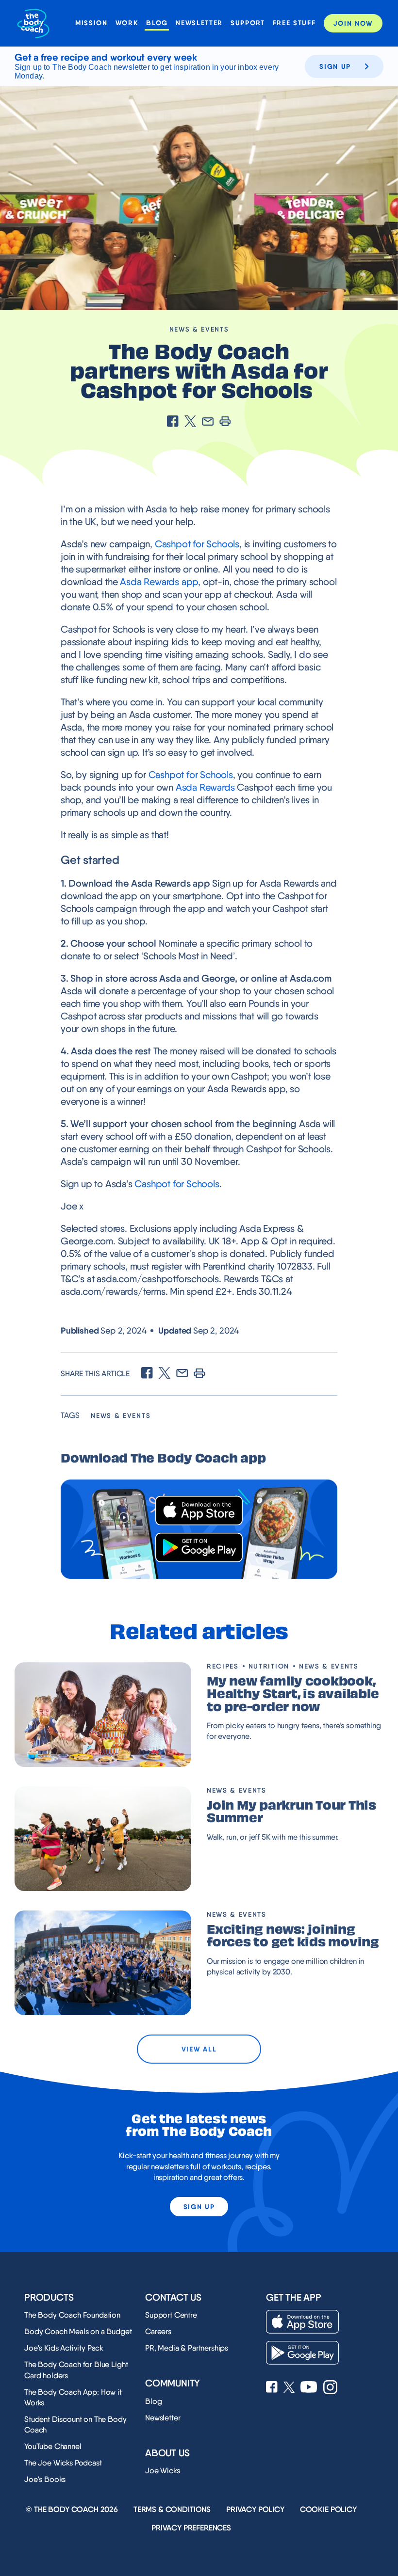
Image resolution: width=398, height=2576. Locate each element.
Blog (157, 23)
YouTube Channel (53, 2446)
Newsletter (199, 23)
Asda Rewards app (159, 582)
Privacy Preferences (191, 2528)
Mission (91, 23)
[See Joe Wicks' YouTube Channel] (309, 2388)
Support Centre (171, 2315)
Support (248, 23)
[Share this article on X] (190, 422)
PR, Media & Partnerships (187, 2348)
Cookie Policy (328, 2509)
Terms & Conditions (172, 2509)
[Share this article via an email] (208, 422)
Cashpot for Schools (197, 544)
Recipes (223, 1666)
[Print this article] (225, 422)
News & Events (199, 329)
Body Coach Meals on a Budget (78, 2331)
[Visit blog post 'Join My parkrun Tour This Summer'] (103, 1839)
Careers (158, 2331)
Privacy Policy (255, 2509)
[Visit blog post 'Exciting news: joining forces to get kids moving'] (103, 1963)
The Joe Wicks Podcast (63, 2463)
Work (127, 23)
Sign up (335, 66)
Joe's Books (45, 2479)
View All (199, 2049)
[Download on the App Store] (199, 1511)
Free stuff (294, 23)
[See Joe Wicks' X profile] (289, 2388)
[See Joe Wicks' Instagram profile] (330, 2388)
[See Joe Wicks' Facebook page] (272, 2388)
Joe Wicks (163, 2471)
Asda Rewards (205, 787)
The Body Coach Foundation (72, 2315)
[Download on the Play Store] (199, 1548)
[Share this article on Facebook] (173, 422)
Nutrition (269, 1666)
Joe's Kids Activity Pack (64, 2348)
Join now (353, 23)
